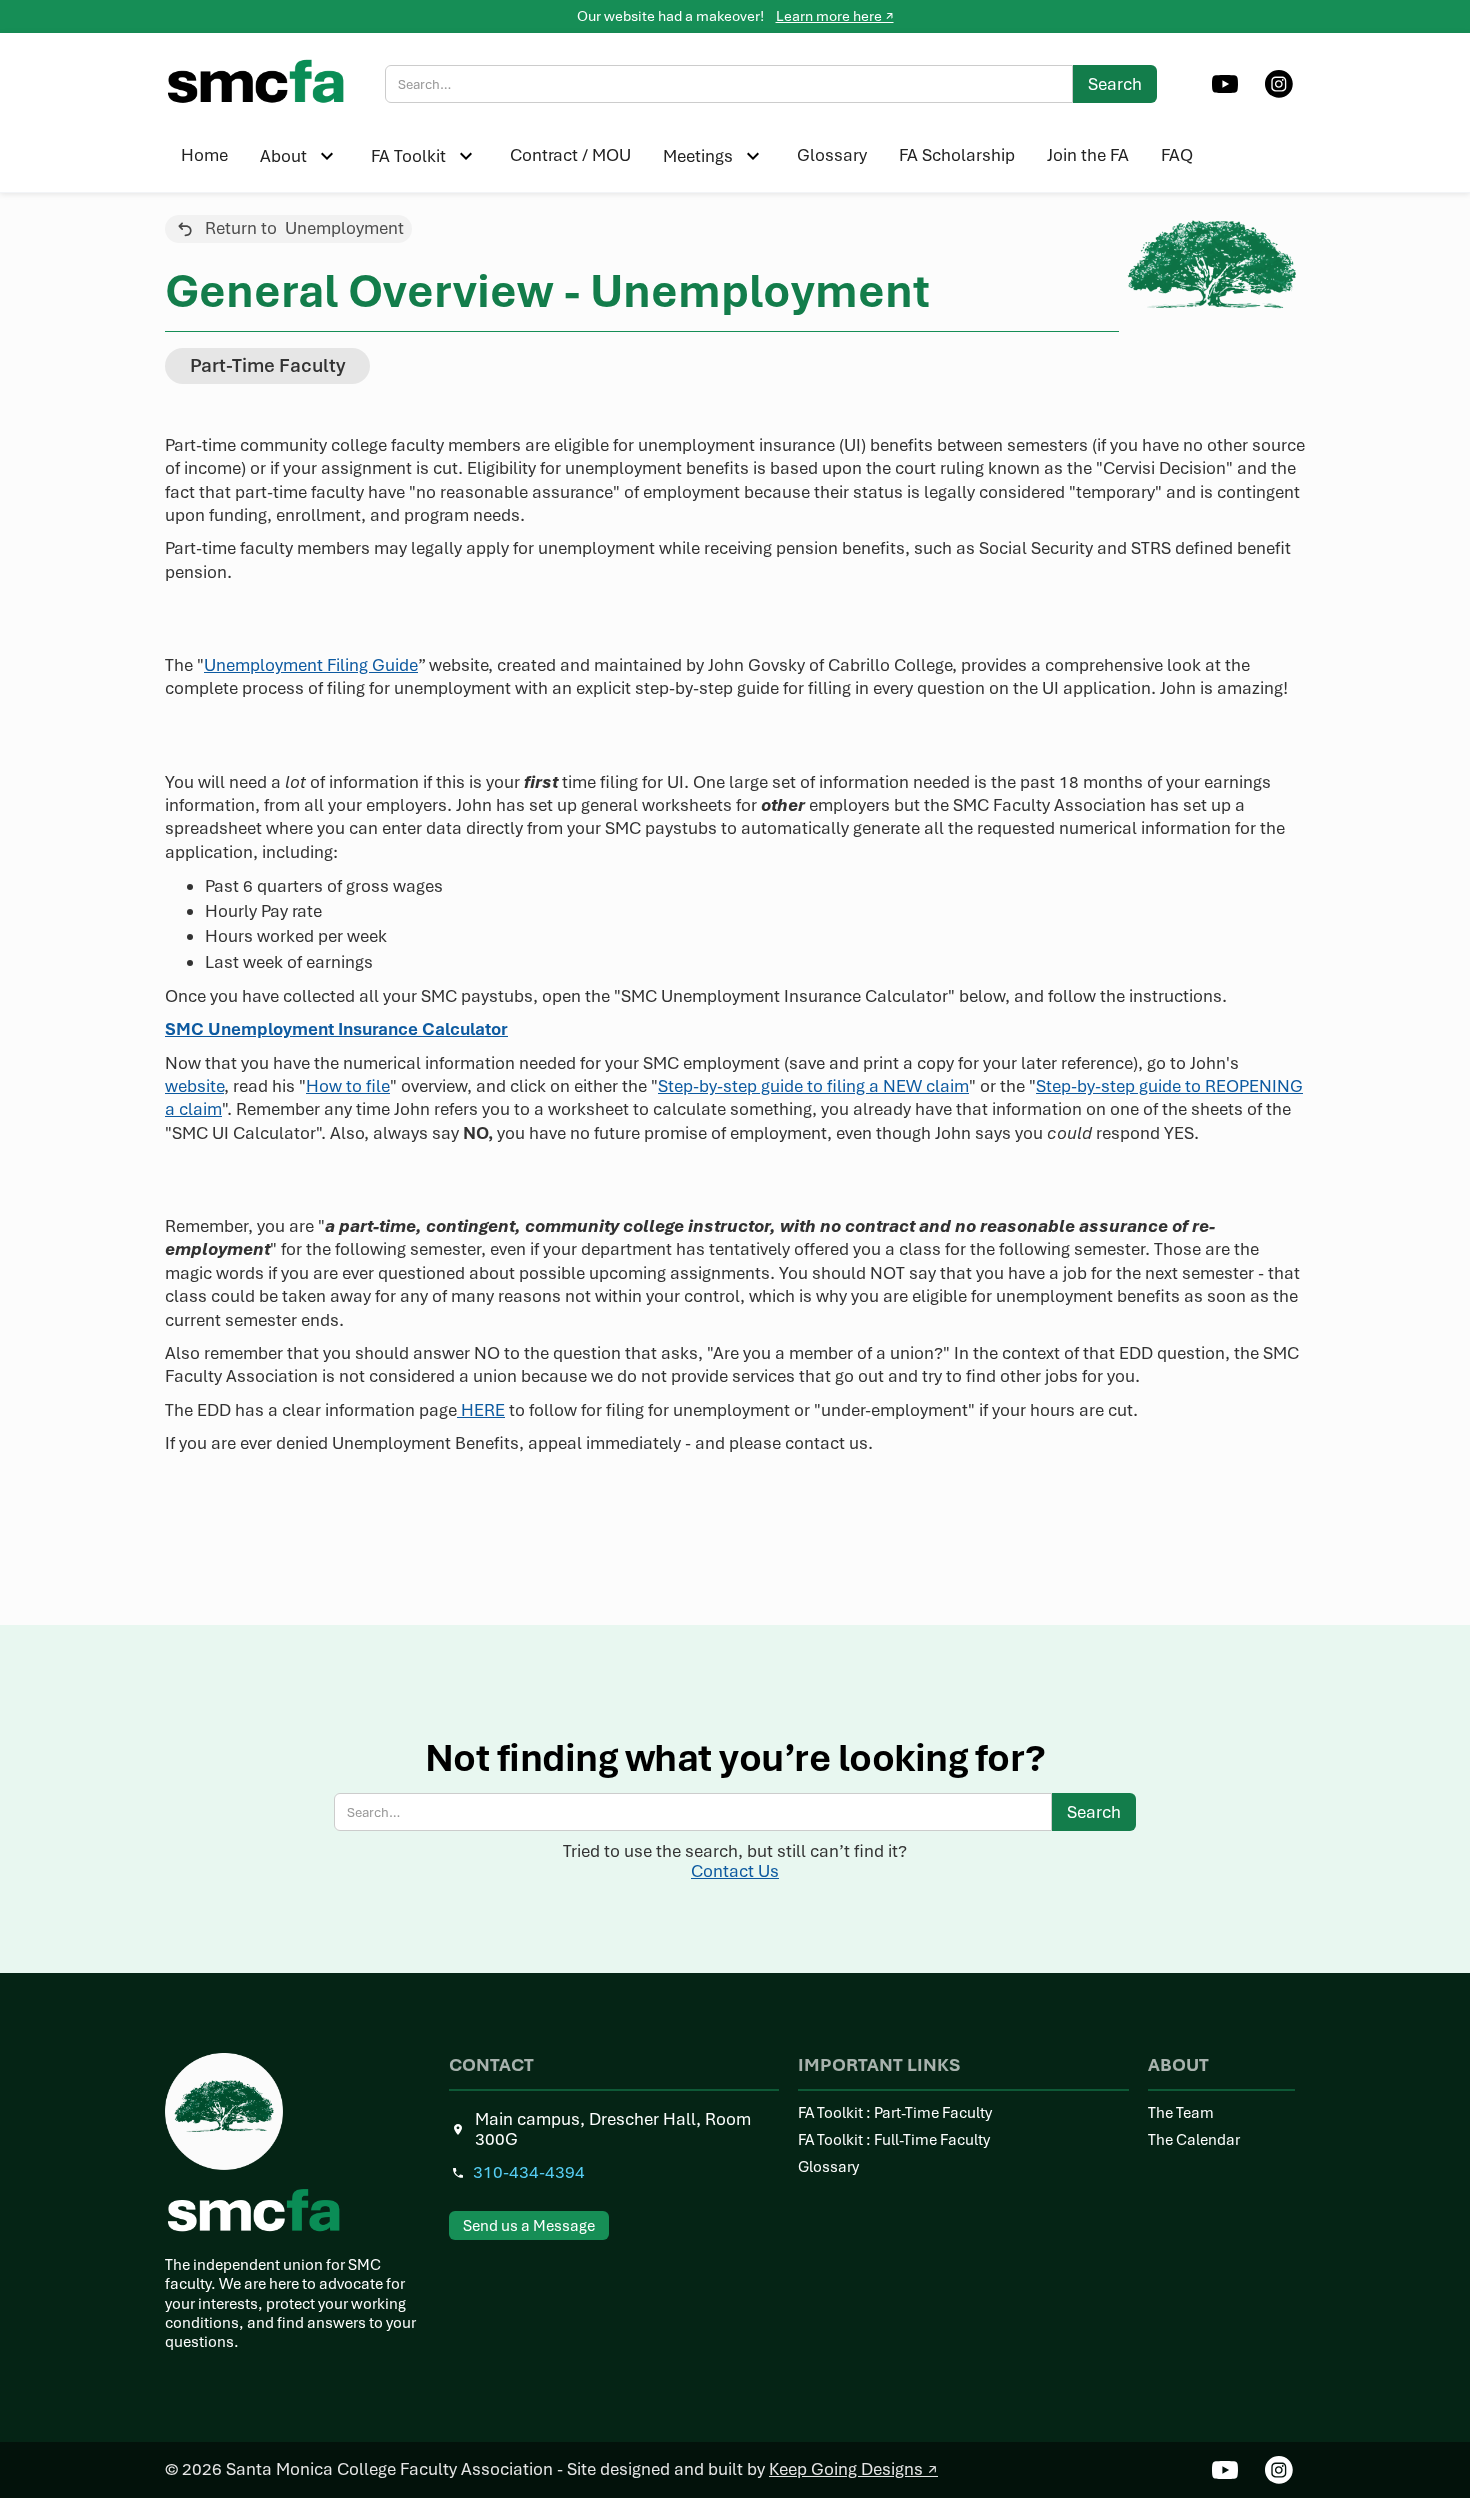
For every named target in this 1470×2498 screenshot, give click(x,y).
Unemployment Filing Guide (311, 665)
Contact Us (735, 1871)
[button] (299, 156)
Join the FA (1088, 155)
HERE (481, 1410)
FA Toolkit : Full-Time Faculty (894, 2140)
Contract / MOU (570, 155)
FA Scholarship (957, 155)
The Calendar (1194, 2140)
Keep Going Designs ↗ (853, 2469)
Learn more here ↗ (835, 16)
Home (204, 155)
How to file (348, 1086)
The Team (1181, 2113)
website (194, 1086)
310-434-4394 (529, 2172)
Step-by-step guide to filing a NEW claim (813, 1086)
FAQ (1177, 155)
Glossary (832, 155)
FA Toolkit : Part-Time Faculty (895, 2113)
